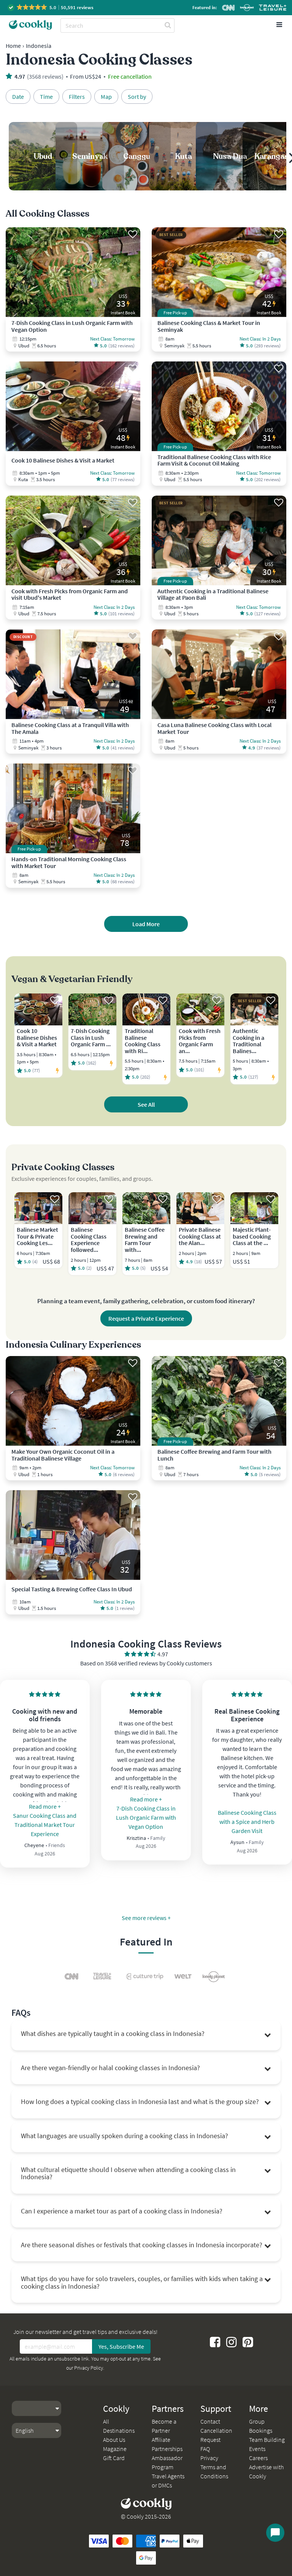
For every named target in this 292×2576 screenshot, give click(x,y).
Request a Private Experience (146, 1318)
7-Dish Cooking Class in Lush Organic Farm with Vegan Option (146, 1817)
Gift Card (114, 2458)
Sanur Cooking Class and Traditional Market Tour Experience (45, 1825)
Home (13, 46)
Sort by (137, 97)
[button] (51, 7)
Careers (258, 2458)
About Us (114, 2440)
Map (106, 97)
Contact (210, 2421)
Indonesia (39, 46)
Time (46, 97)
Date (18, 97)
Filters (77, 97)
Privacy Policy (89, 2368)
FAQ (205, 2449)
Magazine (115, 2449)
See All (146, 1104)
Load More (146, 924)
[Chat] (275, 2533)
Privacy (209, 2458)
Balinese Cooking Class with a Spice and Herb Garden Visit (247, 1822)
